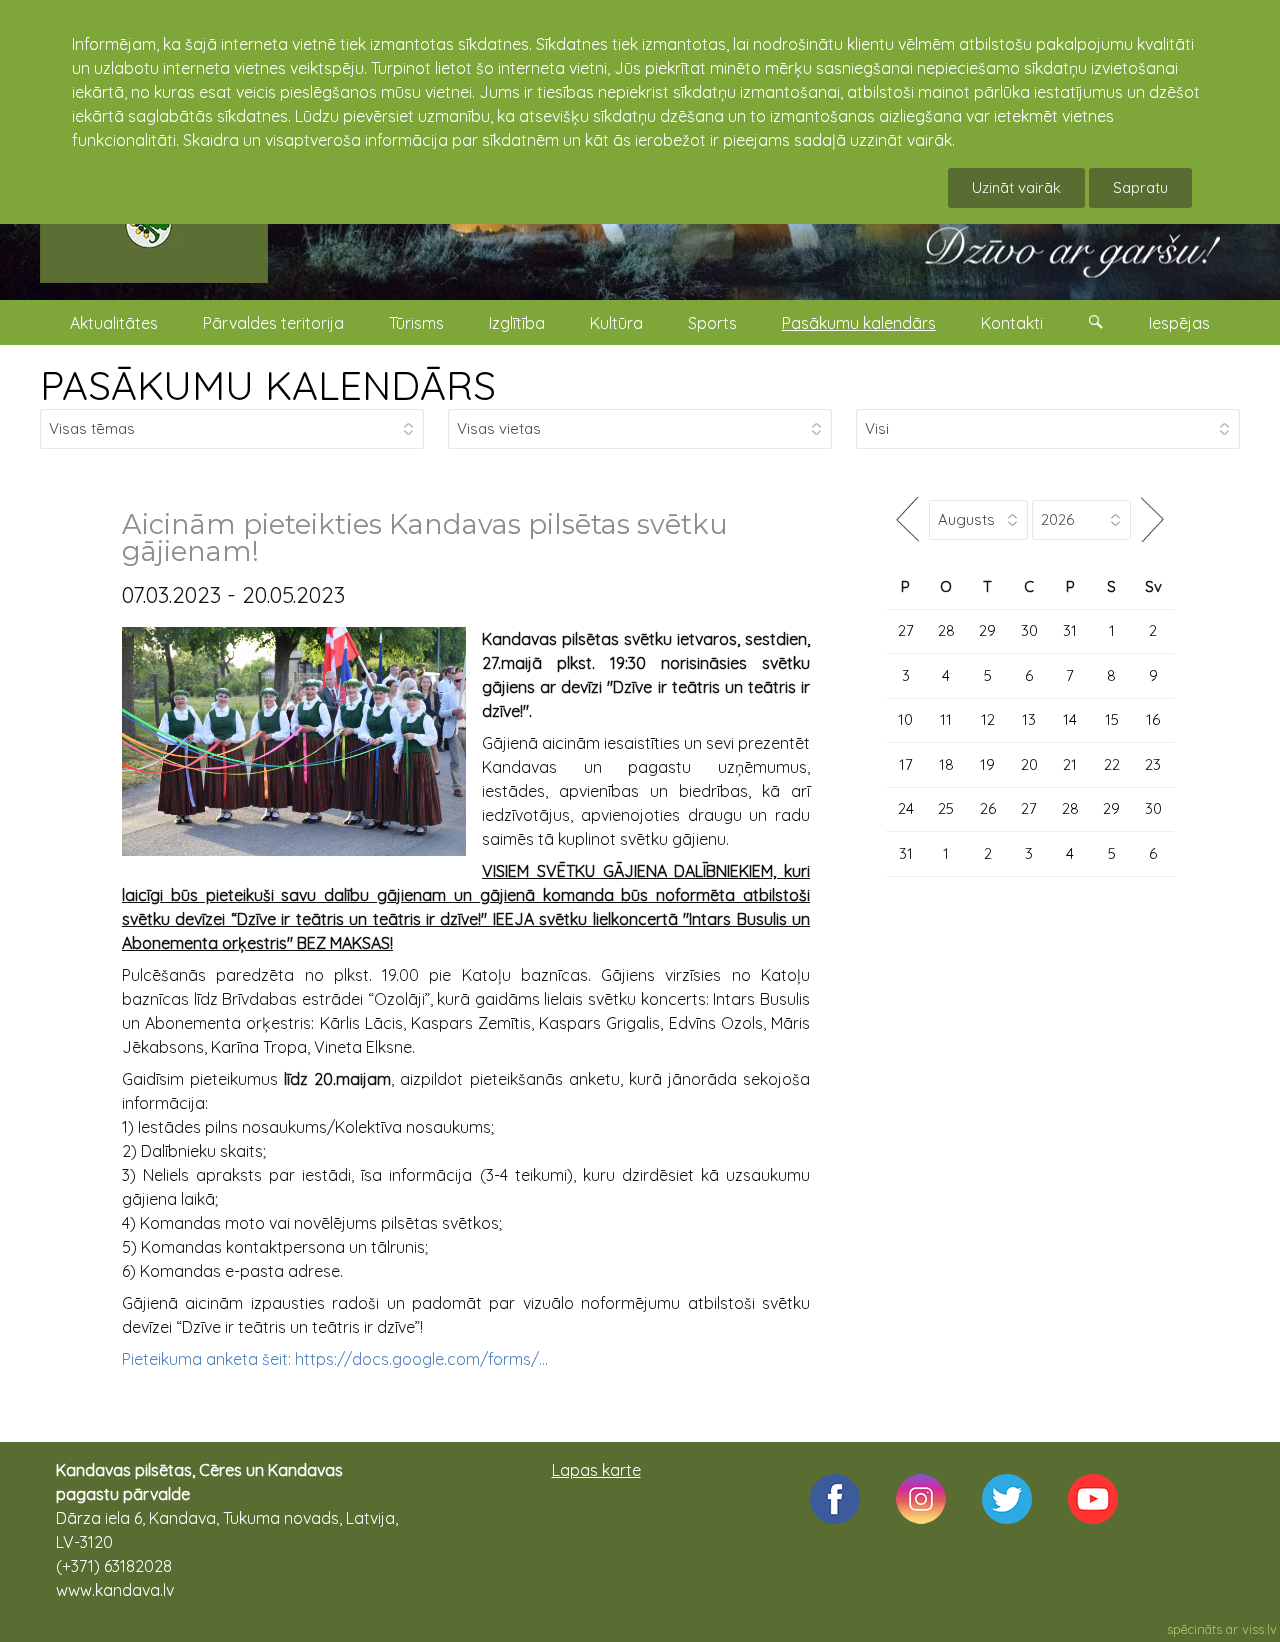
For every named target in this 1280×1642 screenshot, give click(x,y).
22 (1112, 764)
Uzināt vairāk (1016, 187)
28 (946, 630)
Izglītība (517, 323)
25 (946, 808)
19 (987, 764)
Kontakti (1012, 323)
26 (988, 808)
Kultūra (616, 323)
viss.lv (1259, 1629)
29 (987, 630)
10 (905, 719)
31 (1070, 630)
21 (1070, 764)
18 (946, 764)
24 (906, 808)
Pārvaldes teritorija (273, 323)
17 (906, 764)
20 (1029, 764)
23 (1153, 764)
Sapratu (1140, 187)
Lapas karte (596, 1470)
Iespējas (1179, 323)
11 (946, 719)
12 (988, 719)
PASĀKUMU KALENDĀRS (268, 385)
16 (1153, 719)
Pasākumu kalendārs (859, 323)
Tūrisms (416, 323)
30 (1029, 630)
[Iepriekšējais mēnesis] (907, 519)
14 (1070, 719)
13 (1029, 719)
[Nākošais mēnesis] (1152, 519)
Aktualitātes (114, 323)
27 (906, 630)
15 (1112, 719)
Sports (712, 323)
